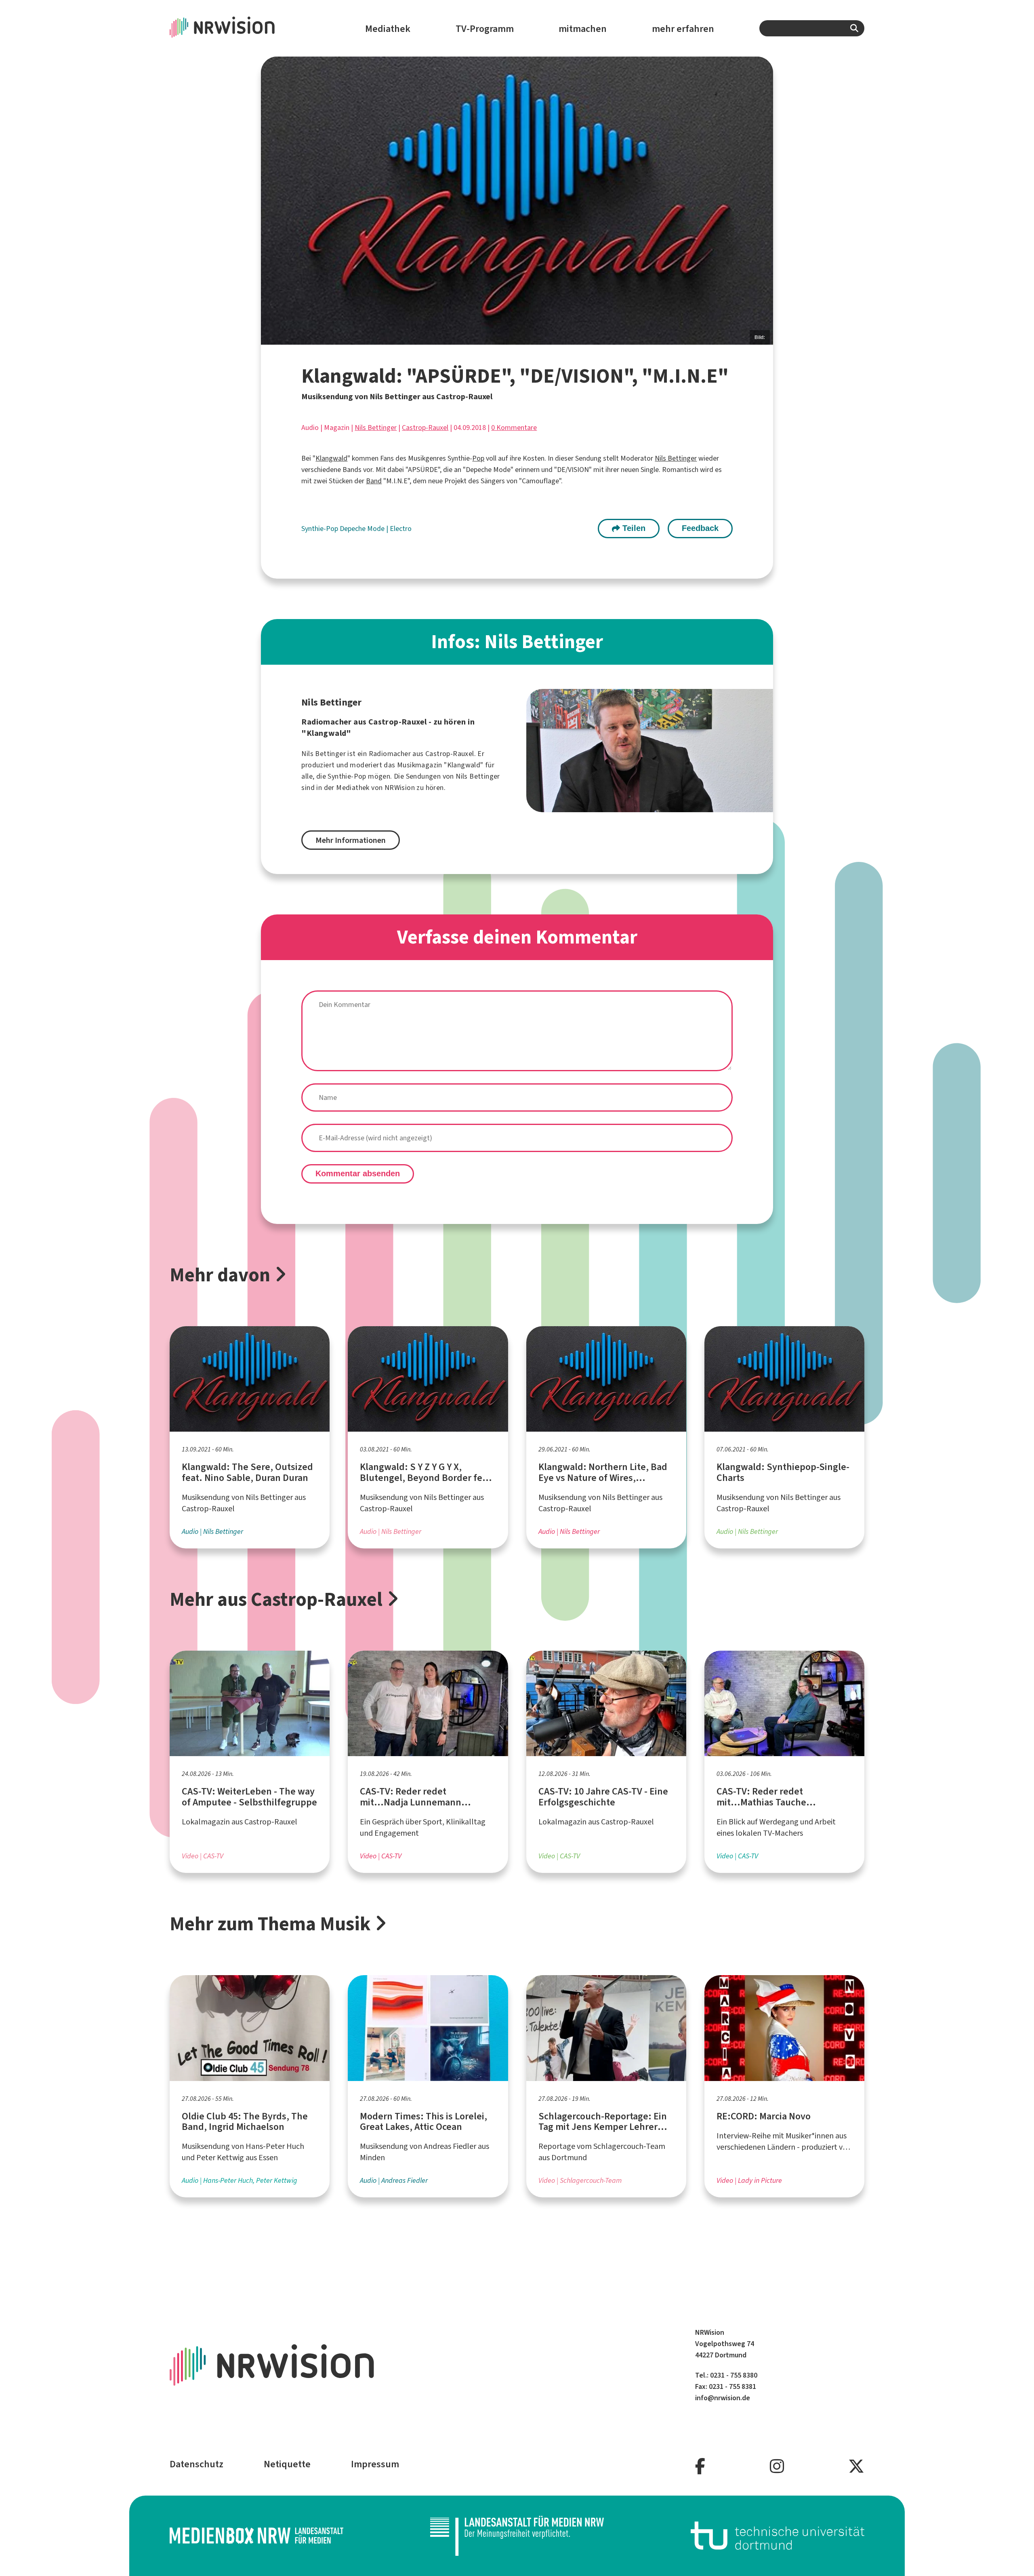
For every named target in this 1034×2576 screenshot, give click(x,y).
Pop (478, 458)
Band (374, 481)
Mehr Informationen (351, 840)
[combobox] (812, 28)
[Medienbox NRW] (256, 2535)
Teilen (633, 528)
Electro (401, 529)
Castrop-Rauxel (425, 428)
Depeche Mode (363, 529)
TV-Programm (485, 29)
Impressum (375, 2464)
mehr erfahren (683, 29)
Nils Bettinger (376, 428)
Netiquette (287, 2464)
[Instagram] (777, 2467)
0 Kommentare (514, 428)
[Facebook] (700, 2467)
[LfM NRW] (517, 2536)
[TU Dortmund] (778, 2535)
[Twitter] (856, 2467)
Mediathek (388, 29)
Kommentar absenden (358, 1173)
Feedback (700, 528)
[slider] (517, 201)
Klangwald (331, 458)
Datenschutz (197, 2464)
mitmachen (583, 29)
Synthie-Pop (320, 529)
